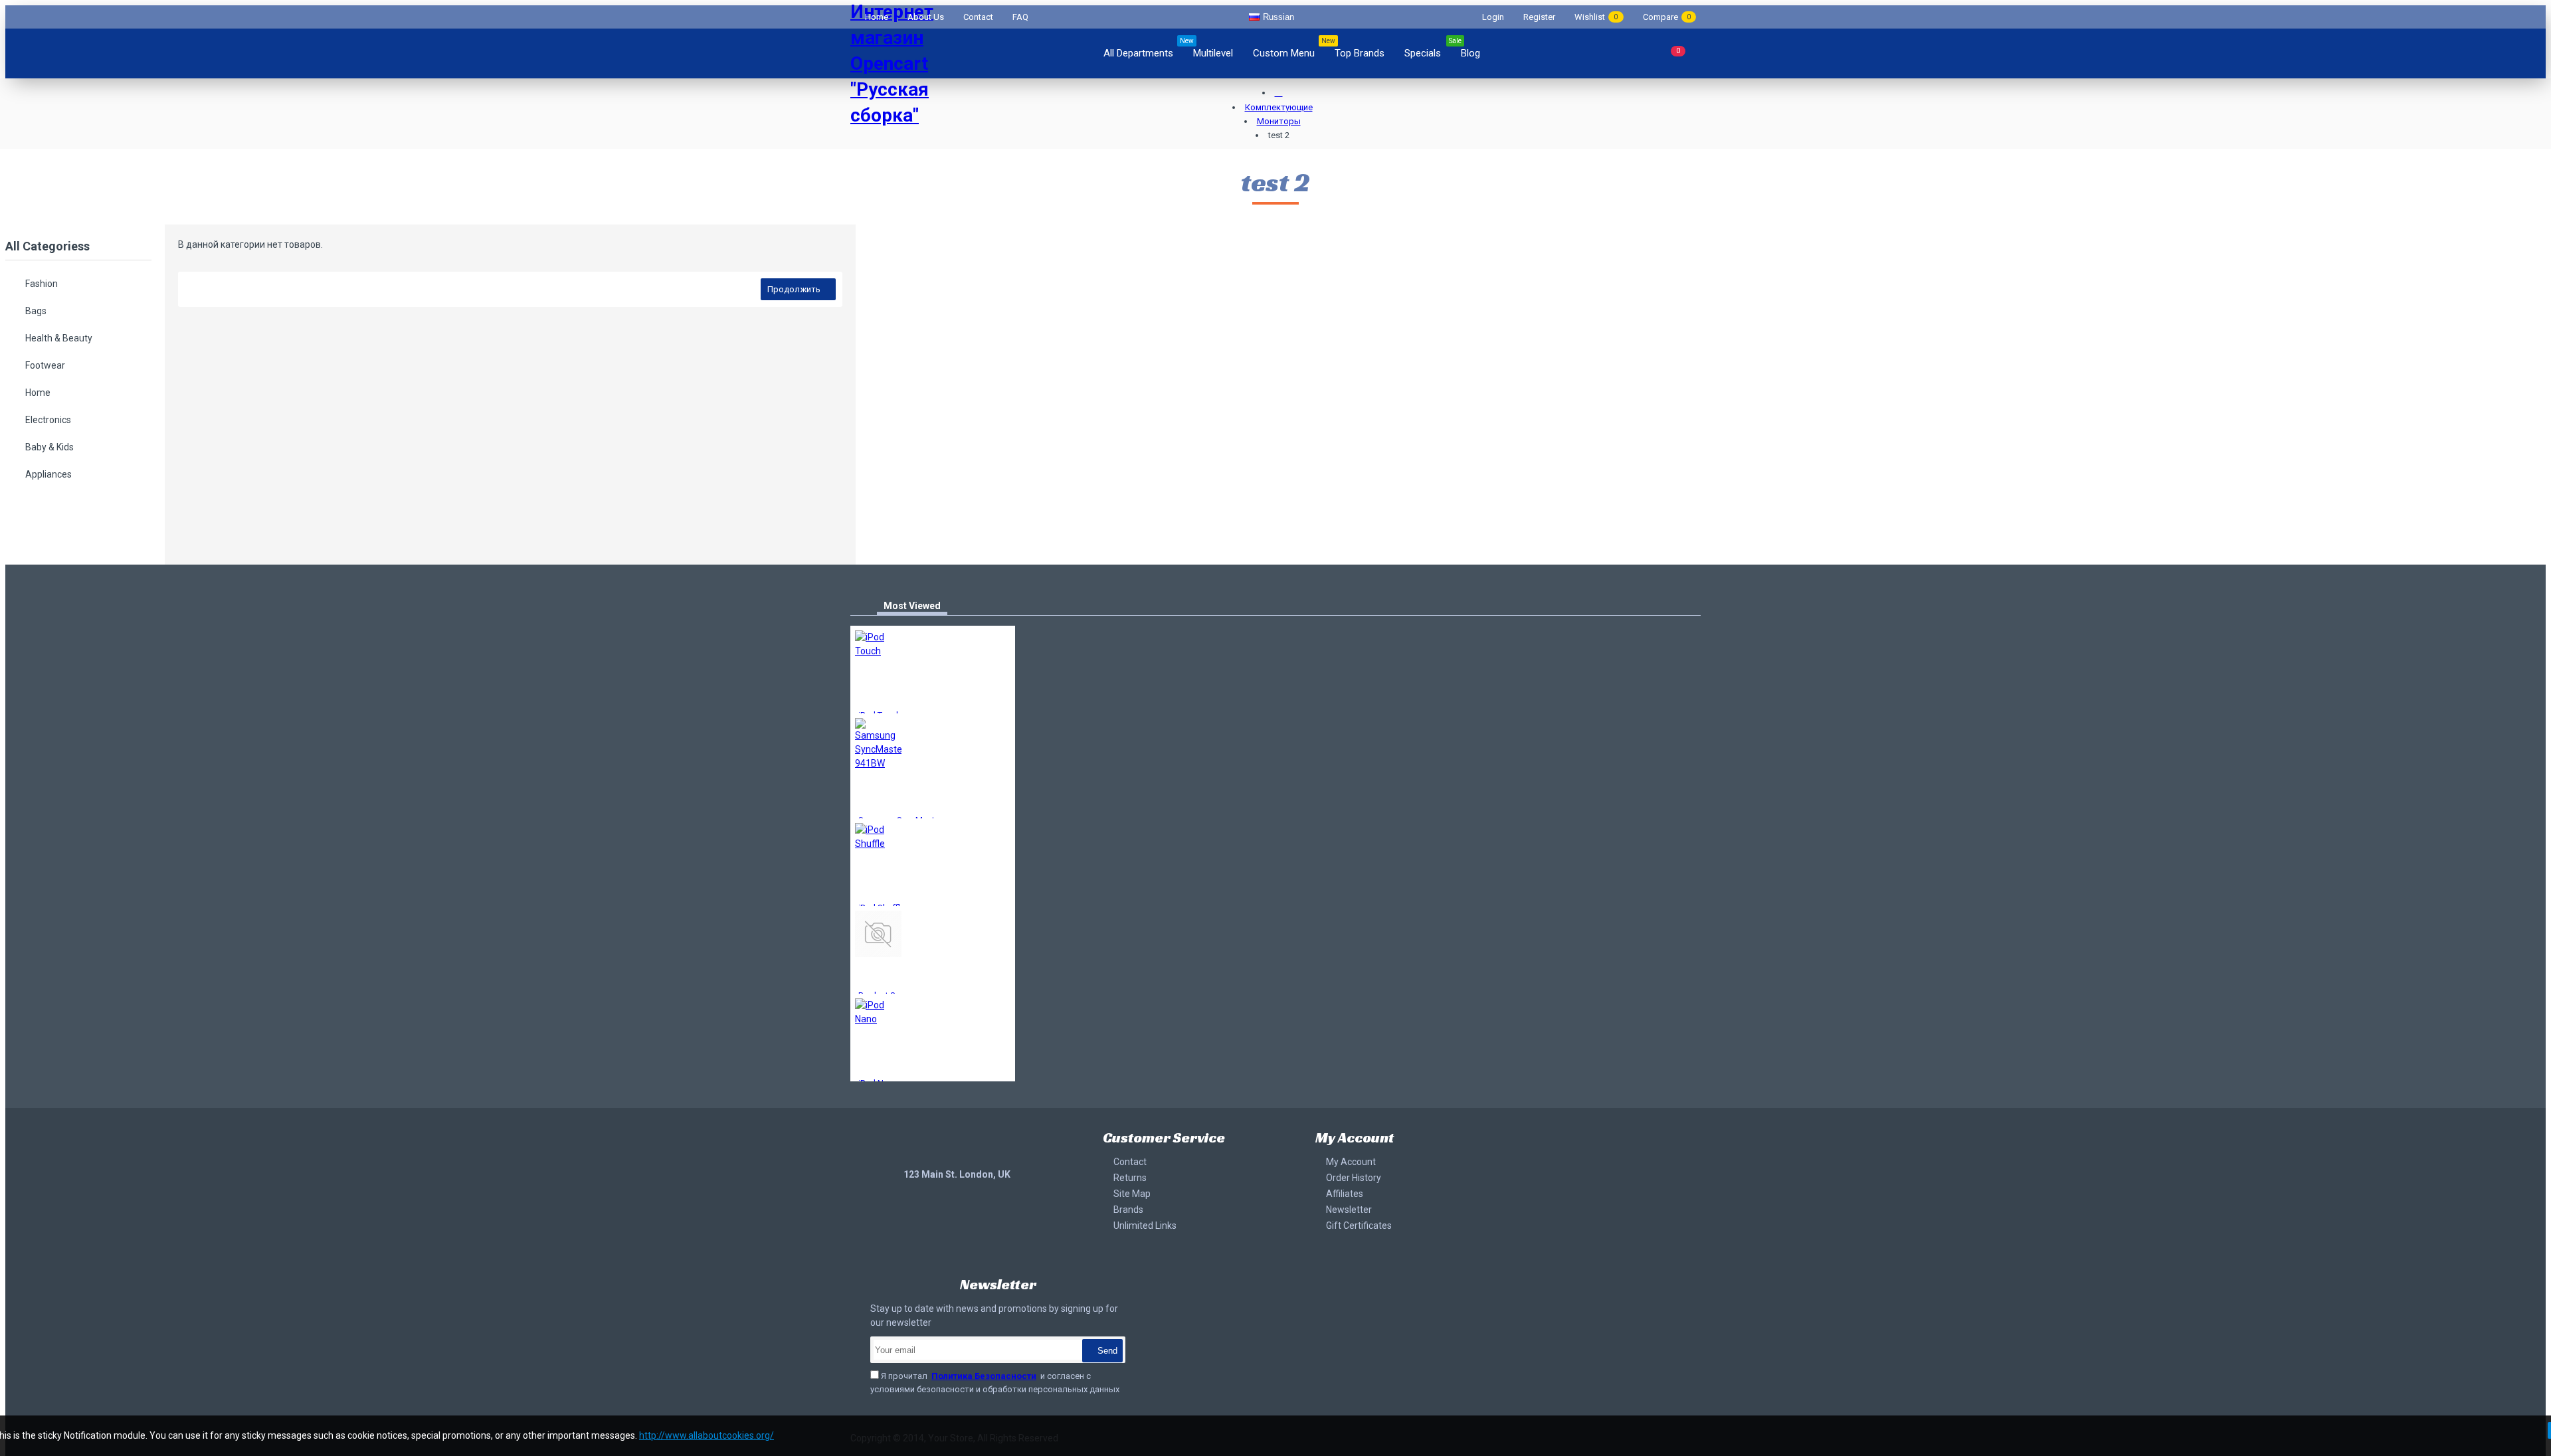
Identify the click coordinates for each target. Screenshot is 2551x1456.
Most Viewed (912, 606)
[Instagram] (970, 1202)
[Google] (996, 1202)
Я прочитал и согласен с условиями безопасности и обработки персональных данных (995, 1383)
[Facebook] (917, 1202)
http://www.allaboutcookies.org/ (707, 1435)
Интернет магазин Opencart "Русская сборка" (892, 63)
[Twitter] (943, 1202)
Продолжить (794, 289)
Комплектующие (1279, 107)
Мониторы (1279, 121)
